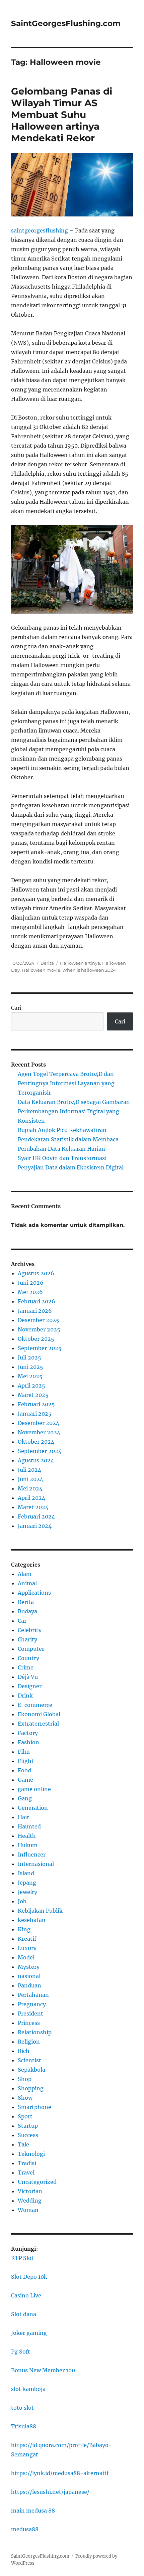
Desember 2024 (39, 1423)
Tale (23, 2144)
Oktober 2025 (36, 1339)
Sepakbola (31, 2070)
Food (24, 1770)
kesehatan (32, 1920)
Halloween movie (41, 970)
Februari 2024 (36, 1516)
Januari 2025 (35, 1414)
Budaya (27, 1611)
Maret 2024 (33, 1507)
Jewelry (27, 1892)
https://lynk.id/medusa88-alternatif (60, 2473)
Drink (25, 1696)
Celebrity (30, 1630)
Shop (25, 2079)
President (30, 2014)
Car (22, 1621)
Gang (25, 1798)
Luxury (27, 1948)
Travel (26, 2172)
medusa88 (25, 2529)
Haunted (29, 1826)
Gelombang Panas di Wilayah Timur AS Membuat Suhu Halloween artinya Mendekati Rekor (62, 115)
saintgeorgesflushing (40, 230)
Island (26, 1873)
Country (28, 1658)
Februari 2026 (37, 1301)
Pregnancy (32, 2004)
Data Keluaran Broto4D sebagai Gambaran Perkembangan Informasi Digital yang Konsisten (74, 1111)
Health (27, 1836)
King (24, 1929)
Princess (29, 2023)
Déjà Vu (28, 1677)
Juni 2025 (30, 1367)
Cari (16, 1008)
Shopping (31, 2088)
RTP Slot (22, 2258)
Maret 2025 (33, 1395)
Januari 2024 (35, 1526)
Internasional (36, 1864)
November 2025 (39, 1329)
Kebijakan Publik (40, 1911)
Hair (23, 1817)
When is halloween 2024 (89, 970)
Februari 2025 (36, 1404)
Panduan (29, 1985)
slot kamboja (28, 2389)
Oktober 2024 (36, 1442)
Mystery (29, 1967)
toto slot (22, 2408)
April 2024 (31, 1498)
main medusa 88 (33, 2511)
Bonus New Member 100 (43, 2370)
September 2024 (40, 1451)
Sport (25, 2116)
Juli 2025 (29, 1357)
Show (25, 2098)
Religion (29, 2042)
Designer (30, 1686)
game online (34, 1789)
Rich (24, 2051)
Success (28, 2135)
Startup (28, 2126)
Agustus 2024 (36, 1460)
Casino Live (26, 2295)
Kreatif (27, 1939)
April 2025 (31, 1386)
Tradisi (27, 2163)
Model (26, 1957)
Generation (33, 1808)
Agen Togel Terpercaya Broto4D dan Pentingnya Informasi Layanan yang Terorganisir (66, 1083)
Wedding (30, 2201)
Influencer (32, 1855)
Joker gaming (29, 2333)
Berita (47, 963)
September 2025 (40, 1348)
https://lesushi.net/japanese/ (50, 2492)
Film (24, 1752)
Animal (27, 1583)
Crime (26, 1667)
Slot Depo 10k (29, 2277)
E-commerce (35, 1705)
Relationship (35, 2032)
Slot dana (24, 2314)
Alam (25, 1574)
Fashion (28, 1742)
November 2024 (39, 1432)
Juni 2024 (30, 1479)
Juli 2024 (29, 1470)
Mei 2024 (30, 1488)
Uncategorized (37, 2182)
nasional (29, 1976)
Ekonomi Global (39, 1714)
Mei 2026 (30, 1292)
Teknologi (31, 2154)
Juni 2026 (31, 1283)
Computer (31, 1649)
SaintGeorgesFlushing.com (66, 23)
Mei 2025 (30, 1376)
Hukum (28, 1845)
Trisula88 (24, 2426)
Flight (26, 1761)
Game (25, 1780)
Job (22, 1901)
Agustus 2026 (36, 1273)
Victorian (30, 2191)
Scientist (29, 2060)
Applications (34, 1593)
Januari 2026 (35, 1311)
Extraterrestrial (38, 1724)
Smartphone (34, 2107)
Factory (28, 1733)
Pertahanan (33, 1995)
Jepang (27, 1883)
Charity (27, 1639)
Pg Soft (21, 2352)
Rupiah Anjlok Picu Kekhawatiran (62, 1130)
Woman (28, 2210)
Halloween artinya (80, 963)
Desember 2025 (39, 1320)
